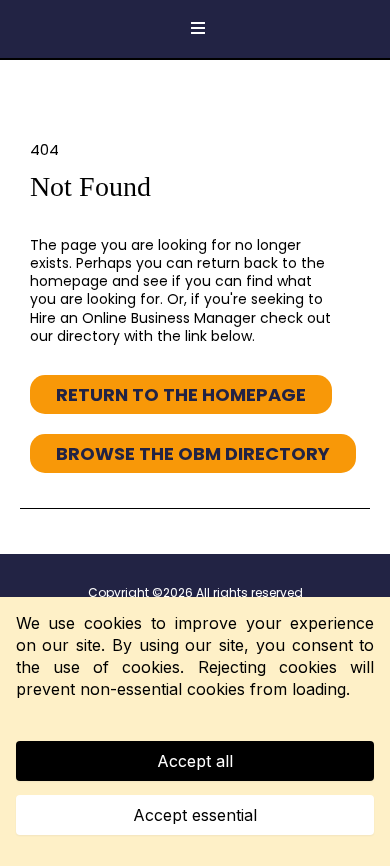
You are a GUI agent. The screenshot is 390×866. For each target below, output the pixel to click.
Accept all (195, 761)
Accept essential (195, 815)
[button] (195, 29)
